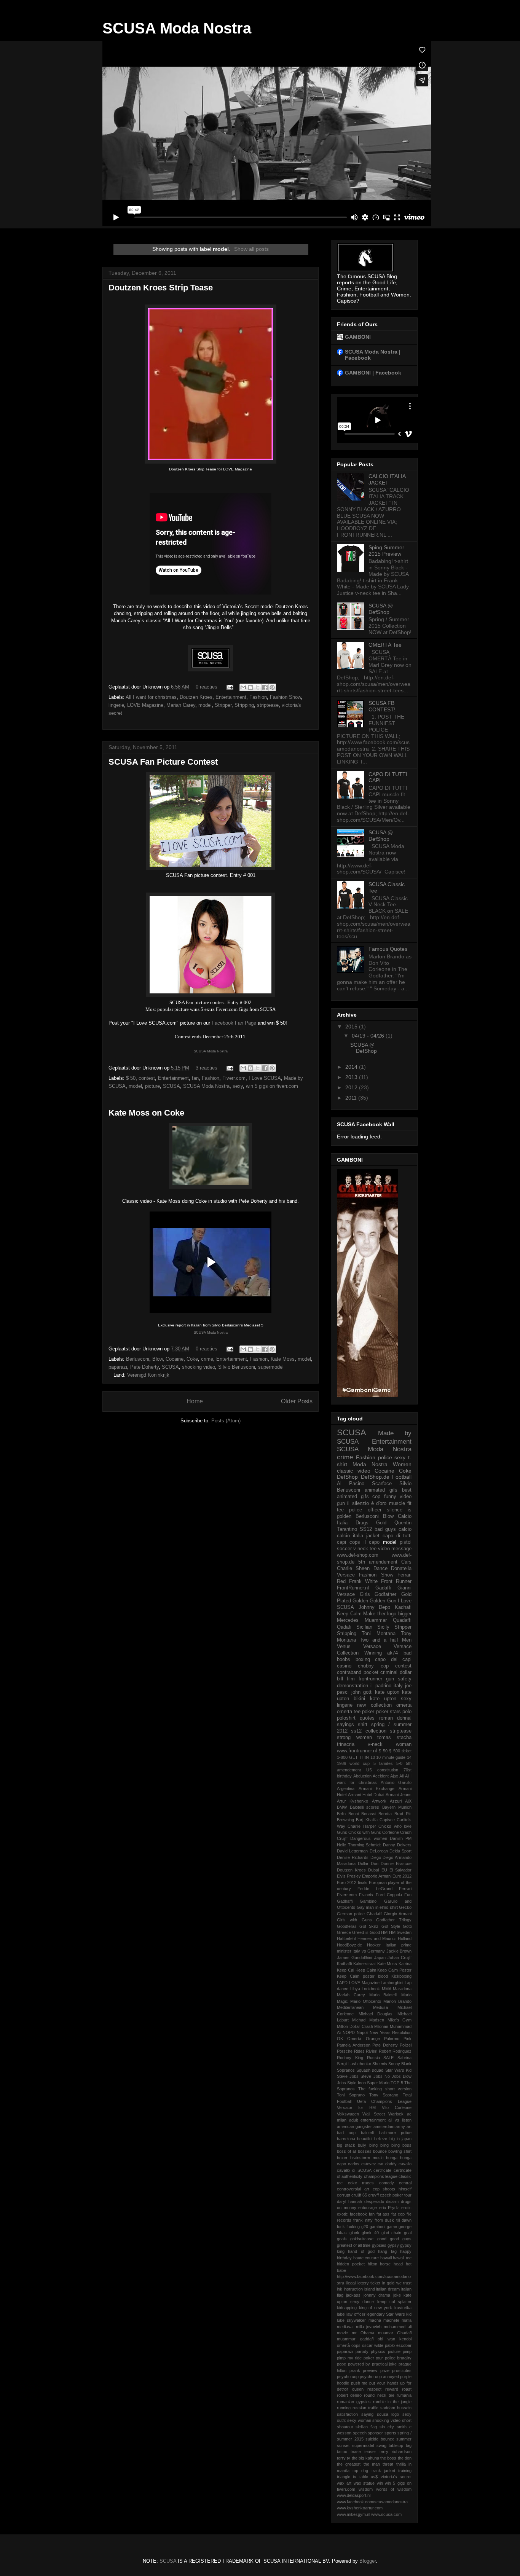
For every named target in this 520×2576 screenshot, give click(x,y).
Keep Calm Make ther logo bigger (374, 1614)
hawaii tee (402, 2258)
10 (373, 1757)
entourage (368, 2208)
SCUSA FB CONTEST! (382, 706)
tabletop (396, 2445)
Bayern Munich (397, 1807)
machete (391, 2320)
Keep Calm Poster (394, 1970)
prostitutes (402, 2370)
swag (381, 2445)
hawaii (386, 2258)
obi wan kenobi (395, 2339)
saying (367, 2414)
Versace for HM (356, 2107)
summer (404, 2439)
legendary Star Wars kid (389, 2314)
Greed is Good (366, 1932)
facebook (358, 2214)
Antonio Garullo (396, 1782)
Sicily (383, 1627)
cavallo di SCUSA (354, 2170)
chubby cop (373, 1666)
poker (368, 1712)
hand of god (361, 2251)
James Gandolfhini (354, 1958)
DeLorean (379, 1851)
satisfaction (347, 2414)
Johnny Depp (375, 1607)
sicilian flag (366, 2427)
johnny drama (377, 2295)
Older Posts (297, 1401)
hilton (372, 2264)
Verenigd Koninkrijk (148, 1375)
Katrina (405, 1964)
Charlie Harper (362, 1826)
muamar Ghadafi (395, 2333)
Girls (365, 1594)
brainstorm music (367, 2158)
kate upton (387, 1692)
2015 (352, 1027)
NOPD (349, 2032)
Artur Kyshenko (353, 1801)
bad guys (385, 1529)
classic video (354, 1471)
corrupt (344, 2195)
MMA (387, 1989)
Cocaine (175, 1359)
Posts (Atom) (226, 1421)
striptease (268, 705)
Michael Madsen (368, 2020)
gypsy (393, 2245)
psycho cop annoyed (379, 2377)
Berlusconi (138, 1359)
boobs (344, 1659)
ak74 (392, 1653)
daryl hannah (349, 2201)
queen (358, 2389)
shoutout (345, 2427)
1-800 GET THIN (353, 1757)
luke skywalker (351, 2320)
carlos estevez (362, 2164)
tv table (360, 2477)
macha (375, 2320)
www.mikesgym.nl (353, 2514)
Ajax (394, 1776)
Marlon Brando (397, 2001)
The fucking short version (385, 2089)
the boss (388, 2458)
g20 (365, 2227)
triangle (344, 2477)
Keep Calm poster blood (362, 1976)
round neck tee (379, 2395)
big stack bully (352, 2145)
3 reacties (207, 1068)
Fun (408, 1895)
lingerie (116, 705)
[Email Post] (229, 687)
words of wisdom (394, 2489)
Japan (380, 1958)
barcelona (346, 2139)
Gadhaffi (345, 1901)
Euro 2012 (402, 1876)
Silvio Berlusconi (237, 1367)
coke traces (361, 2183)
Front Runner (396, 1581)
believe (381, 2139)
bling (373, 2145)
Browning (345, 1820)
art (409, 2126)
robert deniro (349, 2395)
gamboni (377, 2227)
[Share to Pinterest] (272, 687)
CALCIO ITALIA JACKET (387, 479)
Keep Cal (345, 1970)
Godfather (385, 1594)
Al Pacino (351, 1484)
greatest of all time (354, 2245)
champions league (381, 2176)
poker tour (373, 2358)
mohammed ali (398, 2327)
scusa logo (388, 2414)
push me (359, 2383)
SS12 (366, 1529)
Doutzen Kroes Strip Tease (161, 288)
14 (409, 1757)
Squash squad (370, 2070)
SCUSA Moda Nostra (177, 28)
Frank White (363, 1581)
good (382, 2239)
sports (390, 2433)
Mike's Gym (400, 2020)
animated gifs (381, 1490)
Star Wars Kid (398, 2070)
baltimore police (395, 2133)
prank (355, 2370)
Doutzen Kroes (196, 697)
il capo (372, 1542)
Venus (344, 1647)
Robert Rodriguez (395, 2051)
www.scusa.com (386, 2514)
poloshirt (346, 1718)
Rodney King (350, 2058)
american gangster (354, 2126)
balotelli (368, 2133)
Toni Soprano (351, 2095)
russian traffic (365, 2408)
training (405, 2471)
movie (342, 2333)
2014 (352, 1067)
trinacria (346, 1744)
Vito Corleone (397, 2107)
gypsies (379, 2245)
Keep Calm (366, 1970)
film (351, 1679)
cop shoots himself (392, 2189)
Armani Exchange (376, 1789)
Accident (381, 1776)
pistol (406, 1542)
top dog (360, 2471)
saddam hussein (396, 2408)
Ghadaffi (374, 1914)
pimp (407, 2351)
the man (372, 2464)
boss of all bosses (354, 2151)
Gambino (368, 1901)
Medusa (380, 2007)
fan (195, 1078)
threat (388, 2464)
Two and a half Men (386, 1640)
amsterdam (384, 2126)
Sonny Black (400, 2064)
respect (374, 2389)
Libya (355, 1989)
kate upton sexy (391, 1699)
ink (340, 2289)
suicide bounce (380, 2439)
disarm (392, 2201)
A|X (408, 1801)
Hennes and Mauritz (377, 1938)
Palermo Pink (398, 2039)
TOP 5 (397, 2083)
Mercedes (348, 1620)
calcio (405, 1529)
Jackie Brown (399, 1951)
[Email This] (243, 687)
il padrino (381, 1686)
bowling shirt (400, 2151)
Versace (372, 1647)
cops (355, 1542)
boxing (363, 1659)
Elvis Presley (349, 1876)
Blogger (368, 2561)
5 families (383, 1763)
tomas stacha (394, 1738)
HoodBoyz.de (349, 1945)
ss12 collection (368, 1731)
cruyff (373, 2195)
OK (340, 2039)
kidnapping (347, 2308)
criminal (389, 1672)
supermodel (271, 1367)
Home (195, 1401)
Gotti (407, 1926)
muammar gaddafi (355, 2339)
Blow (157, 1359)
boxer (342, 2158)
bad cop (346, 2133)
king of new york (376, 2308)
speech (360, 2433)
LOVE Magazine (145, 705)
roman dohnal (395, 1718)
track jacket (383, 2471)
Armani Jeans (399, 1795)
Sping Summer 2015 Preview (386, 551)
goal (408, 2233)
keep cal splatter (394, 2302)
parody (362, 2351)
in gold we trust (397, 2283)
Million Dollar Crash (355, 2026)
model (205, 705)
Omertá (354, 2039)
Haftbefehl (346, 1938)
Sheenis (380, 2064)
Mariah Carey (181, 705)
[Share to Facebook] (265, 687)
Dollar (363, 1863)
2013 (352, 1077)
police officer (365, 1510)
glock (354, 2233)
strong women (354, 1738)
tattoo (342, 2452)
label (341, 2314)
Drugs (362, 1523)
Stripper (223, 705)
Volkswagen (348, 2114)
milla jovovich (369, 2327)
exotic (342, 2214)
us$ (374, 2477)
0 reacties (207, 687)
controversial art (353, 2189)
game (392, 2227)
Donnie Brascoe (396, 1863)
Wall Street (373, 2114)
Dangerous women (368, 1838)
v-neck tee (365, 1549)
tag (409, 2445)
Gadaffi (383, 1588)
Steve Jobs (348, 2076)
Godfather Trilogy (394, 1920)
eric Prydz (389, 2208)
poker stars (388, 1712)
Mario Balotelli (383, 1995)
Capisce (387, 1820)
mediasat (345, 2327)
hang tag (387, 2251)
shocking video (199, 1367)
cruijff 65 (359, 2195)
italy (398, 1686)
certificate (382, 2170)
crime (207, 1359)
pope (341, 2364)
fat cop (398, 2214)
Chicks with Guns (365, 1832)
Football (402, 1477)
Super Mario (378, 2083)
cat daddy (387, 2164)
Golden (360, 1601)
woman (404, 1744)
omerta (404, 1705)
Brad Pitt (403, 1814)
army (400, 2126)
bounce (380, 2151)
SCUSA (171, 1086)
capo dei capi (393, 1659)
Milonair (381, 2026)
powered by (359, 2364)
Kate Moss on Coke (146, 1113)
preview (370, 2370)
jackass (353, 2295)
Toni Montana (378, 1634)
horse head (391, 2264)
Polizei (406, 2045)
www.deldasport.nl (354, 2495)
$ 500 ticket (400, 1751)
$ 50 (131, 1078)
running (344, 2408)
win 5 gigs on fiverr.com (272, 1086)
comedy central (396, 2183)
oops (356, 2345)
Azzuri (396, 1801)
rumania (404, 2395)
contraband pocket (358, 1672)
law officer (356, 2314)
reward (392, 2389)
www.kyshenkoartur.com (360, 2508)
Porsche (345, 2051)
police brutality (398, 2358)
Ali (401, 1776)
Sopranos (346, 2070)
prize (385, 2370)
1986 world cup (353, 1763)
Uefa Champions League (384, 2101)
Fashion (258, 697)
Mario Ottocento (366, 2001)
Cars (406, 1562)
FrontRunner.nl (353, 1588)
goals (342, 2239)
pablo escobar (398, 2345)
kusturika (403, 2308)
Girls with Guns (354, 1920)
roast (407, 2389)
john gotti (362, 1692)
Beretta (385, 1814)
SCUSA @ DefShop (381, 609)
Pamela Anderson (354, 2045)
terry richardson (396, 2452)
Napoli (362, 2032)
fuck (341, 2227)
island (370, 2289)
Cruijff (342, 1838)
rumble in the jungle (392, 2402)
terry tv (344, 2458)
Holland (405, 1938)
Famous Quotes (388, 949)
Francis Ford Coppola (380, 1895)
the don (405, 2458)
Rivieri (372, 2051)
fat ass (383, 2214)
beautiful (365, 2139)
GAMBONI (358, 337)
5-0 (399, 1763)
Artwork (379, 1801)
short (407, 2420)
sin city (387, 2427)
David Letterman (352, 1851)
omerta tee (349, 1712)
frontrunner (370, 1679)
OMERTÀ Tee (385, 645)
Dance (380, 1569)
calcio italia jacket (358, 1536)
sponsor (375, 2433)
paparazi (118, 1367)
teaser (370, 2452)
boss (407, 2145)
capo (341, 2164)
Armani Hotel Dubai (366, 1795)
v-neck (375, 1744)
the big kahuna (365, 2458)
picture (152, 1086)
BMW (342, 1807)
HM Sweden (400, 1932)
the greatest (349, 2464)
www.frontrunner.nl (357, 1751)
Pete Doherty (144, 1367)
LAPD (342, 1983)
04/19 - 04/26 (369, 1036)
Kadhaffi (344, 1964)
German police (351, 1914)
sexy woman (359, 2420)
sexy (238, 1086)
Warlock (396, 2114)
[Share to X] (258, 687)
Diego (376, 1857)
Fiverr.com (234, 1078)
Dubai (373, 1870)
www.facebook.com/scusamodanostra (372, 2502)
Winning (373, 1653)
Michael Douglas (376, 2014)
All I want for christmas (151, 697)
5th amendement (378, 1562)
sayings (345, 1725)
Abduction (362, 1776)
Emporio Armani (376, 1876)
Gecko (405, 1907)
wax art (344, 2483)
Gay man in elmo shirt (377, 1907)
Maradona (402, 1989)
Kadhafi (403, 1607)
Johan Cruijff (400, 1958)
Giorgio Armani (398, 1914)
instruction (353, 2289)
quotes (367, 1718)
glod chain (392, 2233)
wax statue (364, 2483)
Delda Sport (400, 1851)
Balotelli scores (365, 1807)
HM (384, 1932)
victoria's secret (396, 2477)
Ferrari (405, 1889)
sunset (343, 2445)
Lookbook (371, 1989)
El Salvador (400, 1870)
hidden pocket (351, 2264)
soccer (344, 1549)
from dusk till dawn (393, 2220)
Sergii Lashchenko (354, 2064)
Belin (341, 1814)
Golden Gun (383, 1601)
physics (378, 2351)
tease (356, 2452)
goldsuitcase (362, 2239)
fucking (353, 2227)
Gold (381, 1523)
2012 (352, 1087)
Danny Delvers (397, 1845)
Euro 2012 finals (352, 1883)
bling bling (390, 2145)
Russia (373, 2058)
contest (147, 1078)
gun (341, 1503)
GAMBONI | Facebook (373, 373)
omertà (343, 2345)
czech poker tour (396, 2195)
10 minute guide (391, 1757)
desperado (374, 2201)
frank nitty (363, 2220)
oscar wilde (373, 2345)
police (385, 1457)
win (380, 2483)
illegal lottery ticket (363, 2283)
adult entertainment (367, 2120)
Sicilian (364, 1627)
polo (407, 1712)
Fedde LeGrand (375, 1889)
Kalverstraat (364, 1964)
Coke (192, 1359)
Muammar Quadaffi (388, 1620)
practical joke (384, 2364)
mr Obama (363, 2333)
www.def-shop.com (358, 1555)
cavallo (405, 2164)
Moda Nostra (370, 1464)
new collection (374, 1705)
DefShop (347, 1477)
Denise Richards (353, 1857)
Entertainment (231, 697)
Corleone (391, 1832)
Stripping (244, 705)
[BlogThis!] (250, 687)
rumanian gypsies (354, 2402)
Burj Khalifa (367, 1820)
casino (344, 1666)
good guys (401, 2239)
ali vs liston (400, 2120)
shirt (363, 1725)
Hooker (374, 1945)
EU (384, 1870)
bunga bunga (399, 2158)
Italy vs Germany (369, 1951)
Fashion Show (285, 697)
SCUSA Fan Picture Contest (163, 762)
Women (402, 1464)
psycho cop (348, 2377)
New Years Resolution (391, 2032)
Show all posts (251, 249)
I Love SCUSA (265, 1078)
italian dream (388, 2289)
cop (376, 1497)
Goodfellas (347, 1926)
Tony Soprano (384, 2095)
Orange (373, 2039)
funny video (398, 1497)
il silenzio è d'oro (367, 1503)
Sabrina (404, 2058)
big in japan (400, 2139)
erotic (406, 2208)
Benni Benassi (362, 1814)
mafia (407, 2320)
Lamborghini (392, 1983)
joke (397, 2295)
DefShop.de (375, 1477)
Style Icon (356, 2083)
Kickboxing (401, 1976)
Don (375, 1863)
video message (395, 1549)
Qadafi (344, 1627)
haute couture (366, 2258)
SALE (388, 2058)
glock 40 (370, 2233)
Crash (406, 1832)
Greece (344, 1932)
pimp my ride (349, 2358)
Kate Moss (283, 1359)
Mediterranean (350, 2007)
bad (408, 1653)
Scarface (382, 1484)
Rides (359, 2051)
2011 (352, 1098)
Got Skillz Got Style (380, 1926)
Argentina (346, 1789)
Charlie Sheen (353, 1569)
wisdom (366, 2489)
